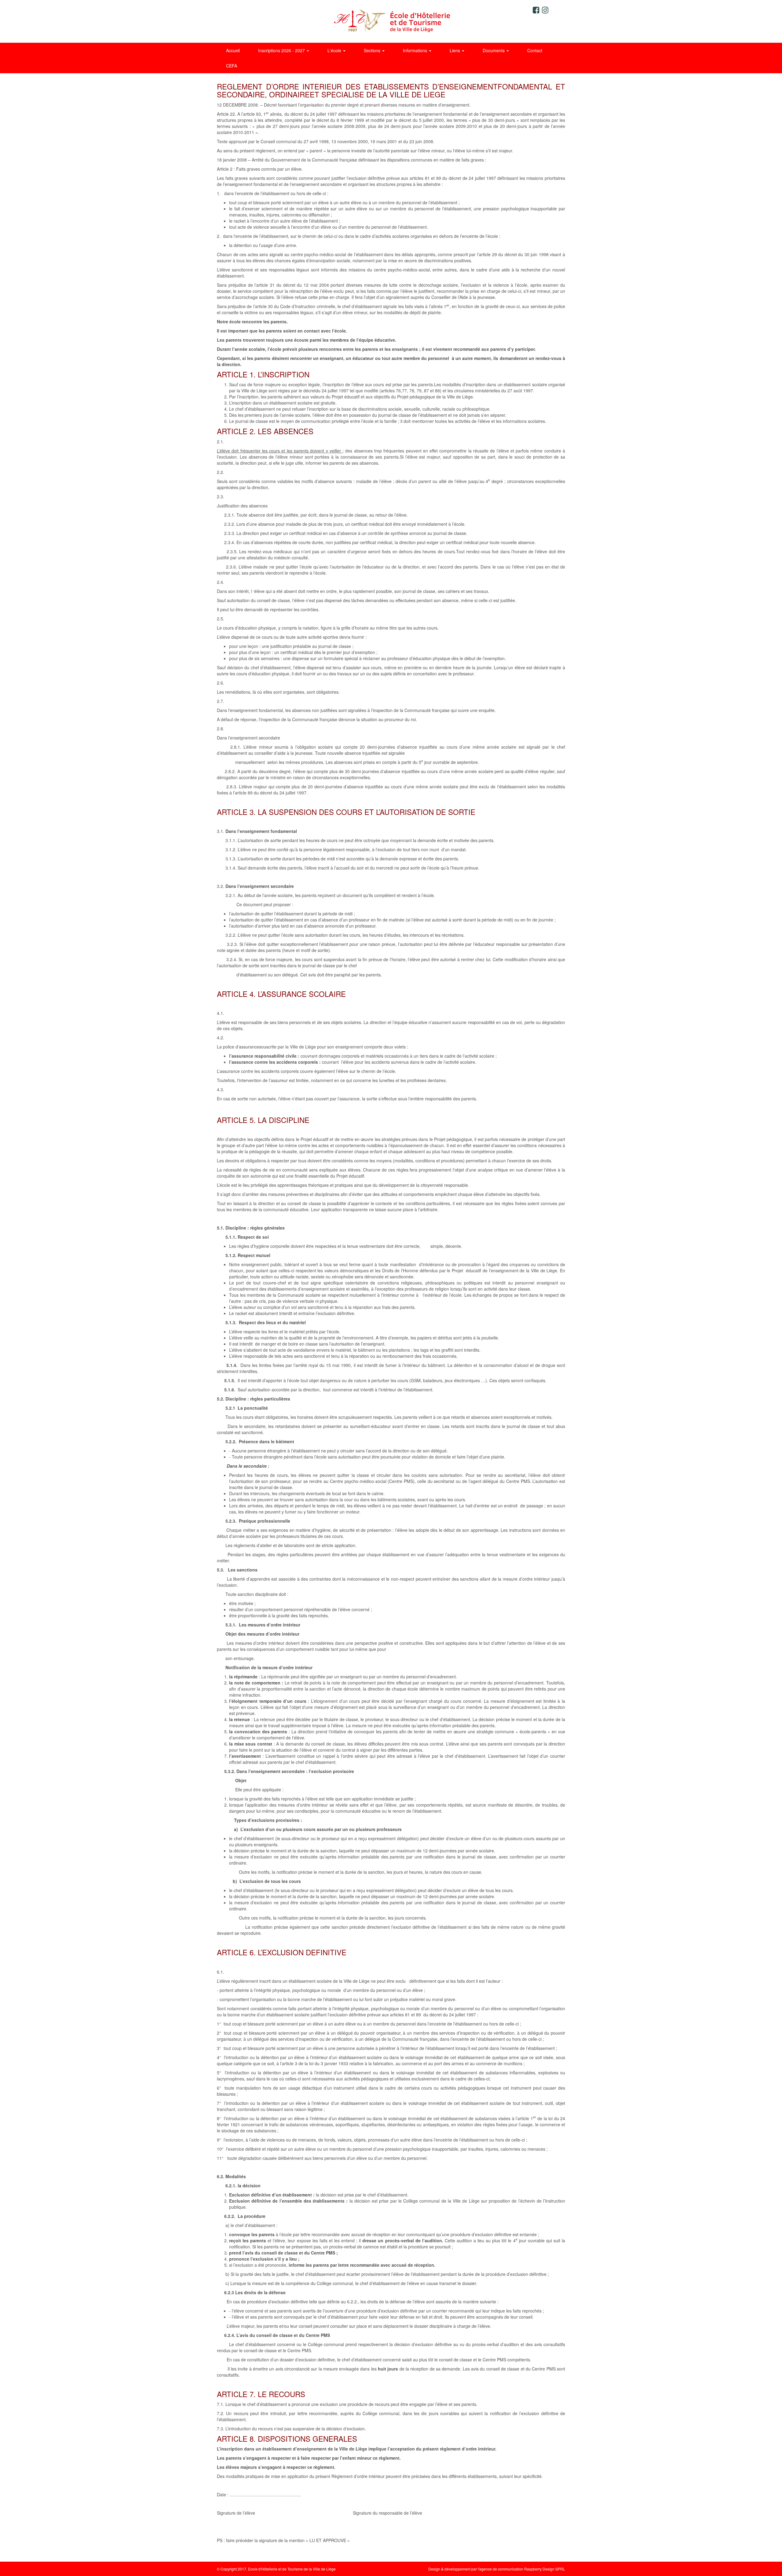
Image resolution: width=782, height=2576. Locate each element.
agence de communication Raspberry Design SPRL (522, 2569)
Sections (373, 50)
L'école (335, 50)
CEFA (232, 66)
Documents (494, 50)
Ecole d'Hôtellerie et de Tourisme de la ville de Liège (391, 21)
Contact (535, 50)
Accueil (233, 50)
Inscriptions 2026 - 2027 (282, 50)
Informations (416, 50)
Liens (455, 50)
